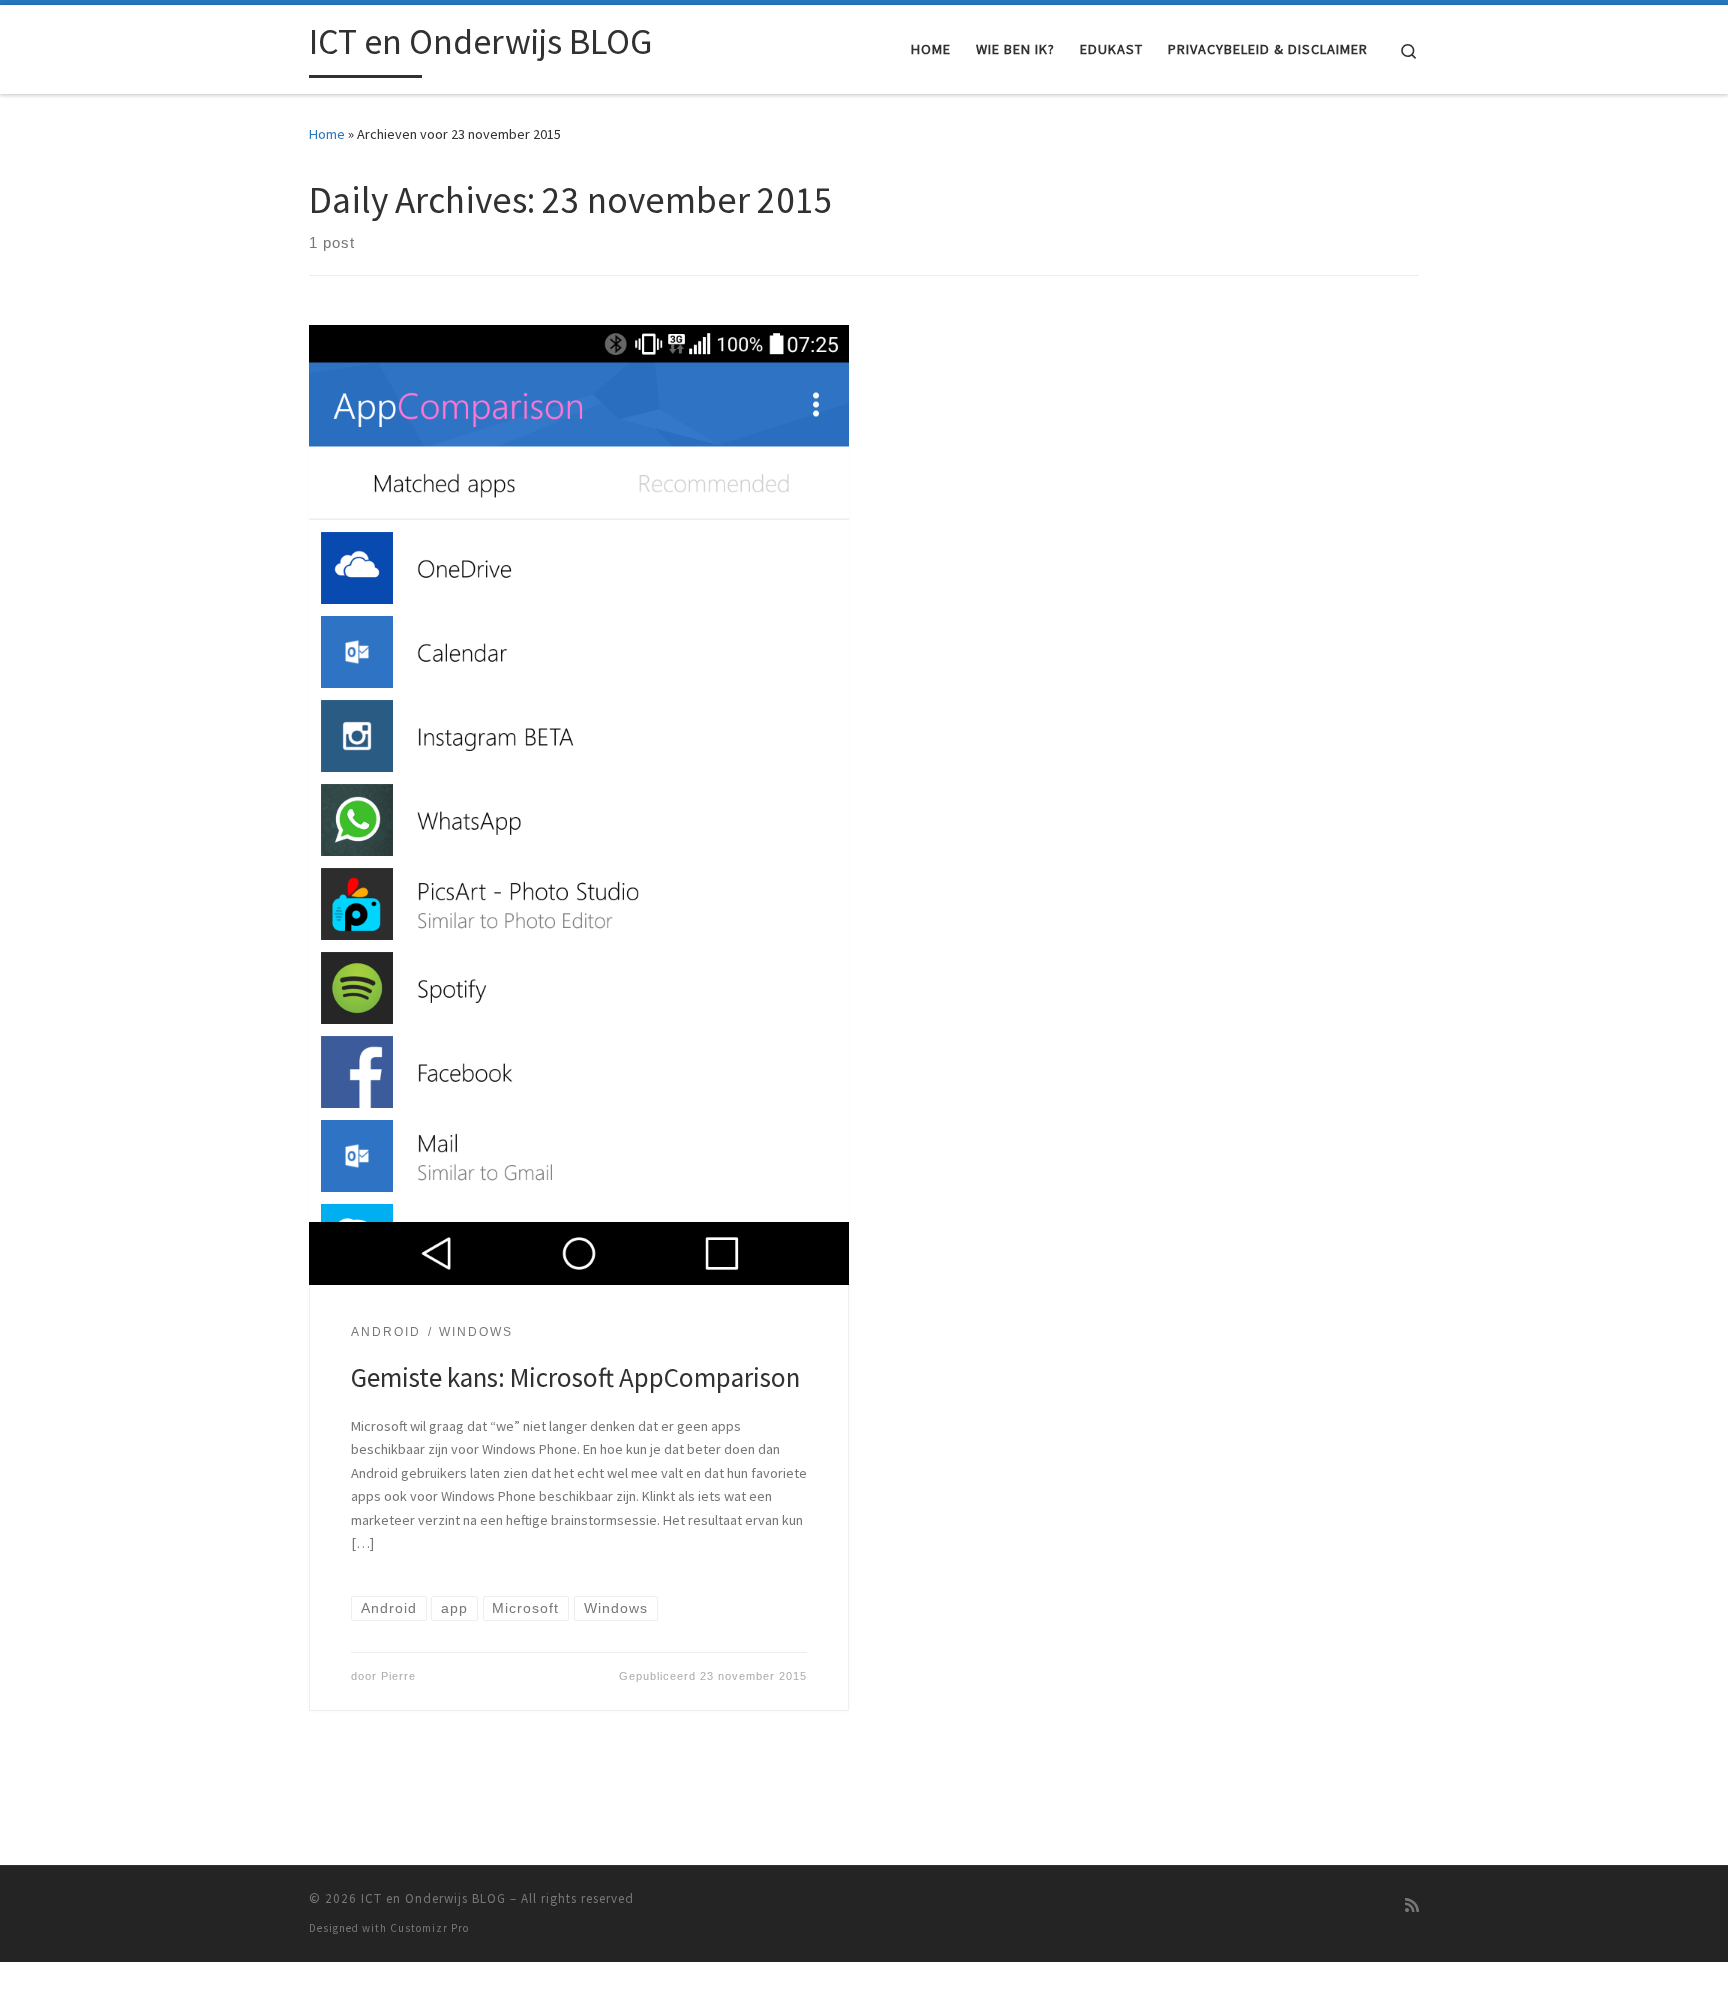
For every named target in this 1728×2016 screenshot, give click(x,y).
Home (327, 134)
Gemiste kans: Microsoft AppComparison (575, 1377)
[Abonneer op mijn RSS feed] (1412, 1905)
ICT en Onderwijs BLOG (433, 1898)
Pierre (398, 1676)
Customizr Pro (429, 1928)
